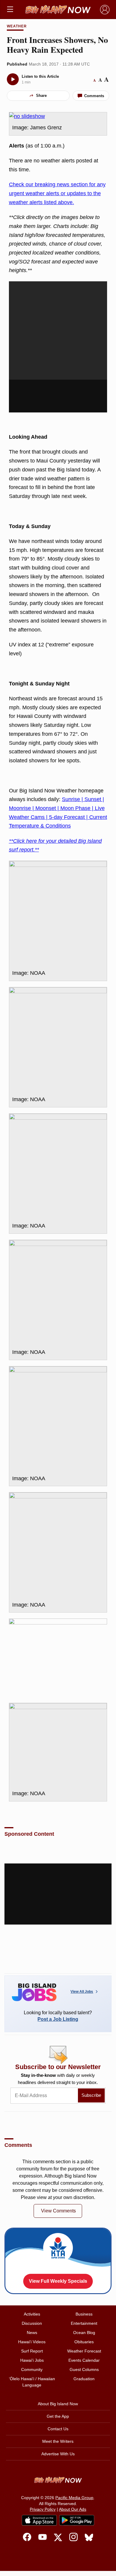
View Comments (58, 2211)
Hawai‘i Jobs (32, 2360)
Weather (17, 26)
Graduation (84, 2379)
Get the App (58, 2416)
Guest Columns (84, 2369)
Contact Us (58, 2429)
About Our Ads (73, 2509)
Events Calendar (84, 2360)
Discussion (32, 2323)
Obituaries (84, 2342)
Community (32, 2369)
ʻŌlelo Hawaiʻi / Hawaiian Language (32, 2382)
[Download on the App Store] (39, 2520)
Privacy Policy (43, 2509)
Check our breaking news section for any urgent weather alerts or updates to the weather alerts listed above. (57, 193)
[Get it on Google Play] (77, 2520)
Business (84, 2314)
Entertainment (84, 2323)
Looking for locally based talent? (58, 2016)
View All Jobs (82, 1992)
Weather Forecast (84, 2351)
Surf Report (32, 2351)
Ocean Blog (84, 2333)
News (32, 2333)
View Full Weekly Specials (58, 2281)
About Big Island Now (58, 2404)
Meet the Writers (58, 2441)
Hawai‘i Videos (32, 2342)
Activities (32, 2314)
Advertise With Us (58, 2454)
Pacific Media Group (74, 2498)
